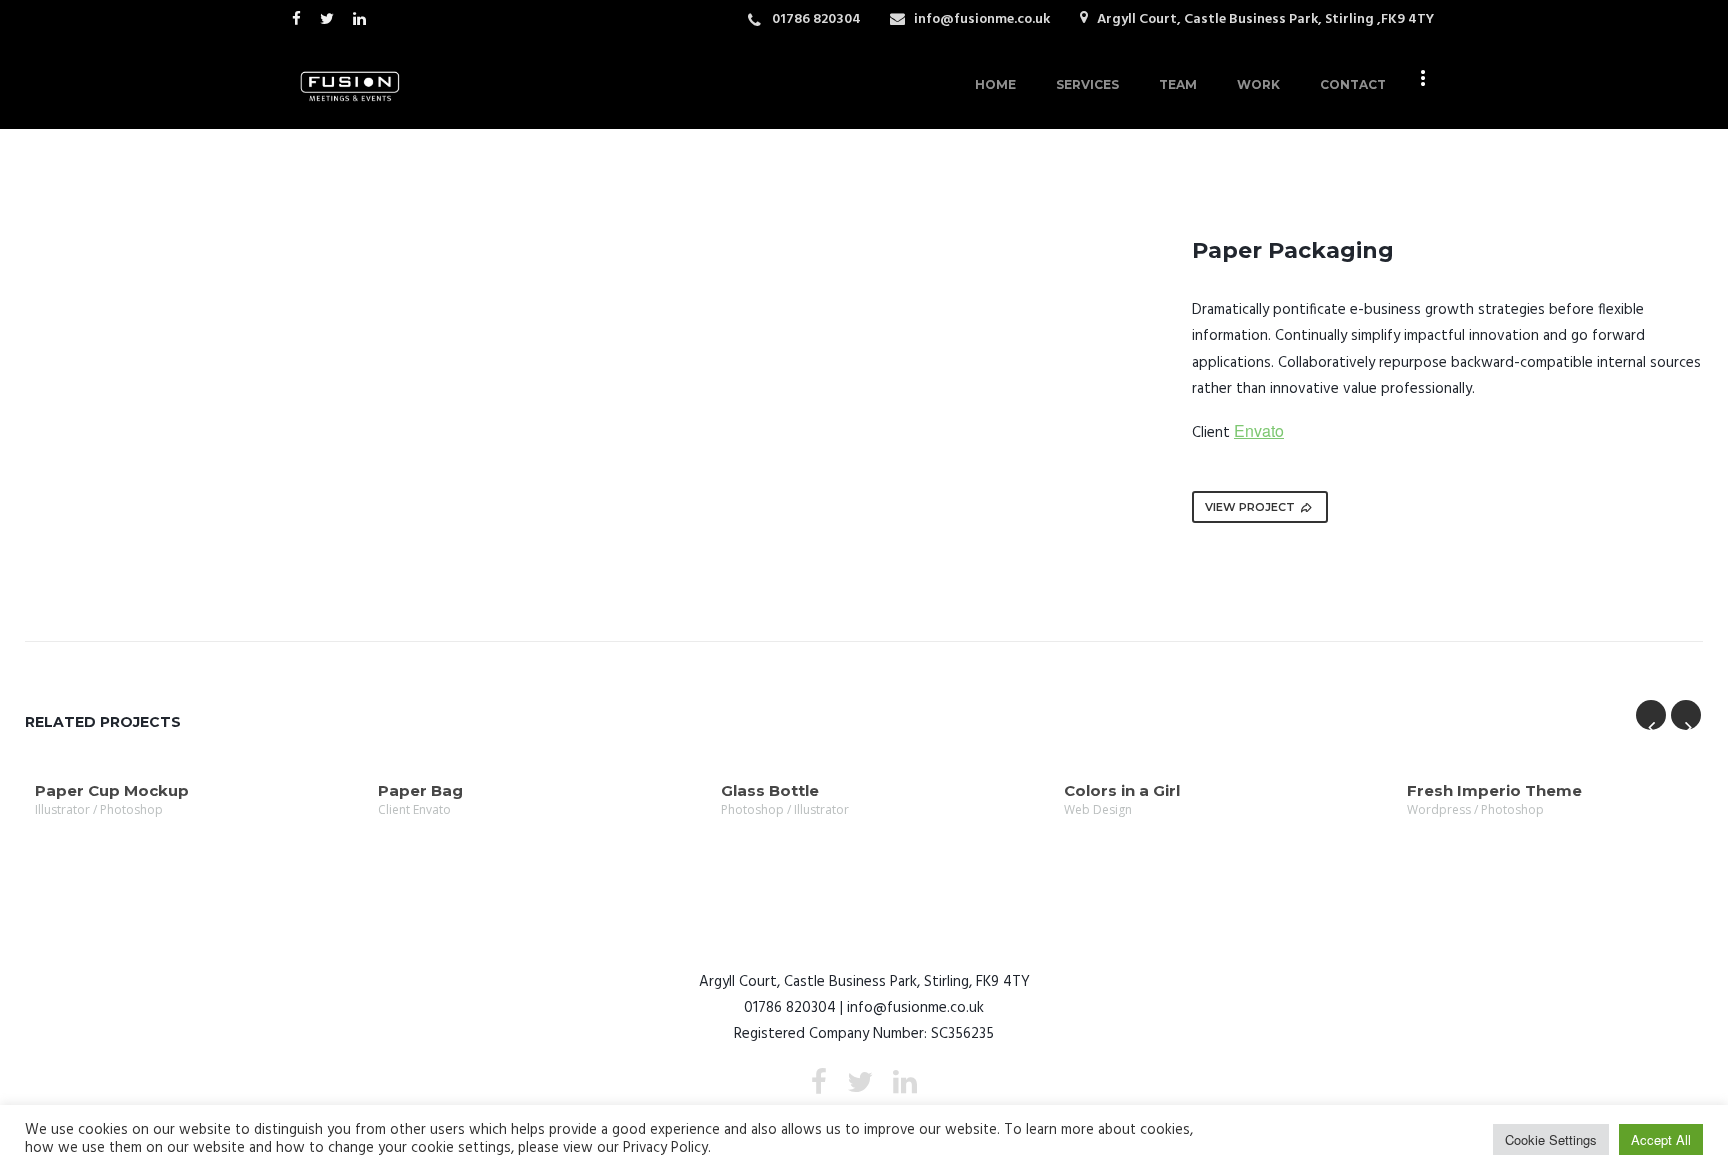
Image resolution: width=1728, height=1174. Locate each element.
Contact (1353, 84)
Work (1258, 84)
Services (1087, 84)
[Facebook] (301, 18)
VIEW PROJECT (1250, 507)
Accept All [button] (1661, 1139)
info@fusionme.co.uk (982, 19)
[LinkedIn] (364, 18)
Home (995, 84)
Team (1178, 84)
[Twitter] (331, 18)
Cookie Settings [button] (1551, 1139)
